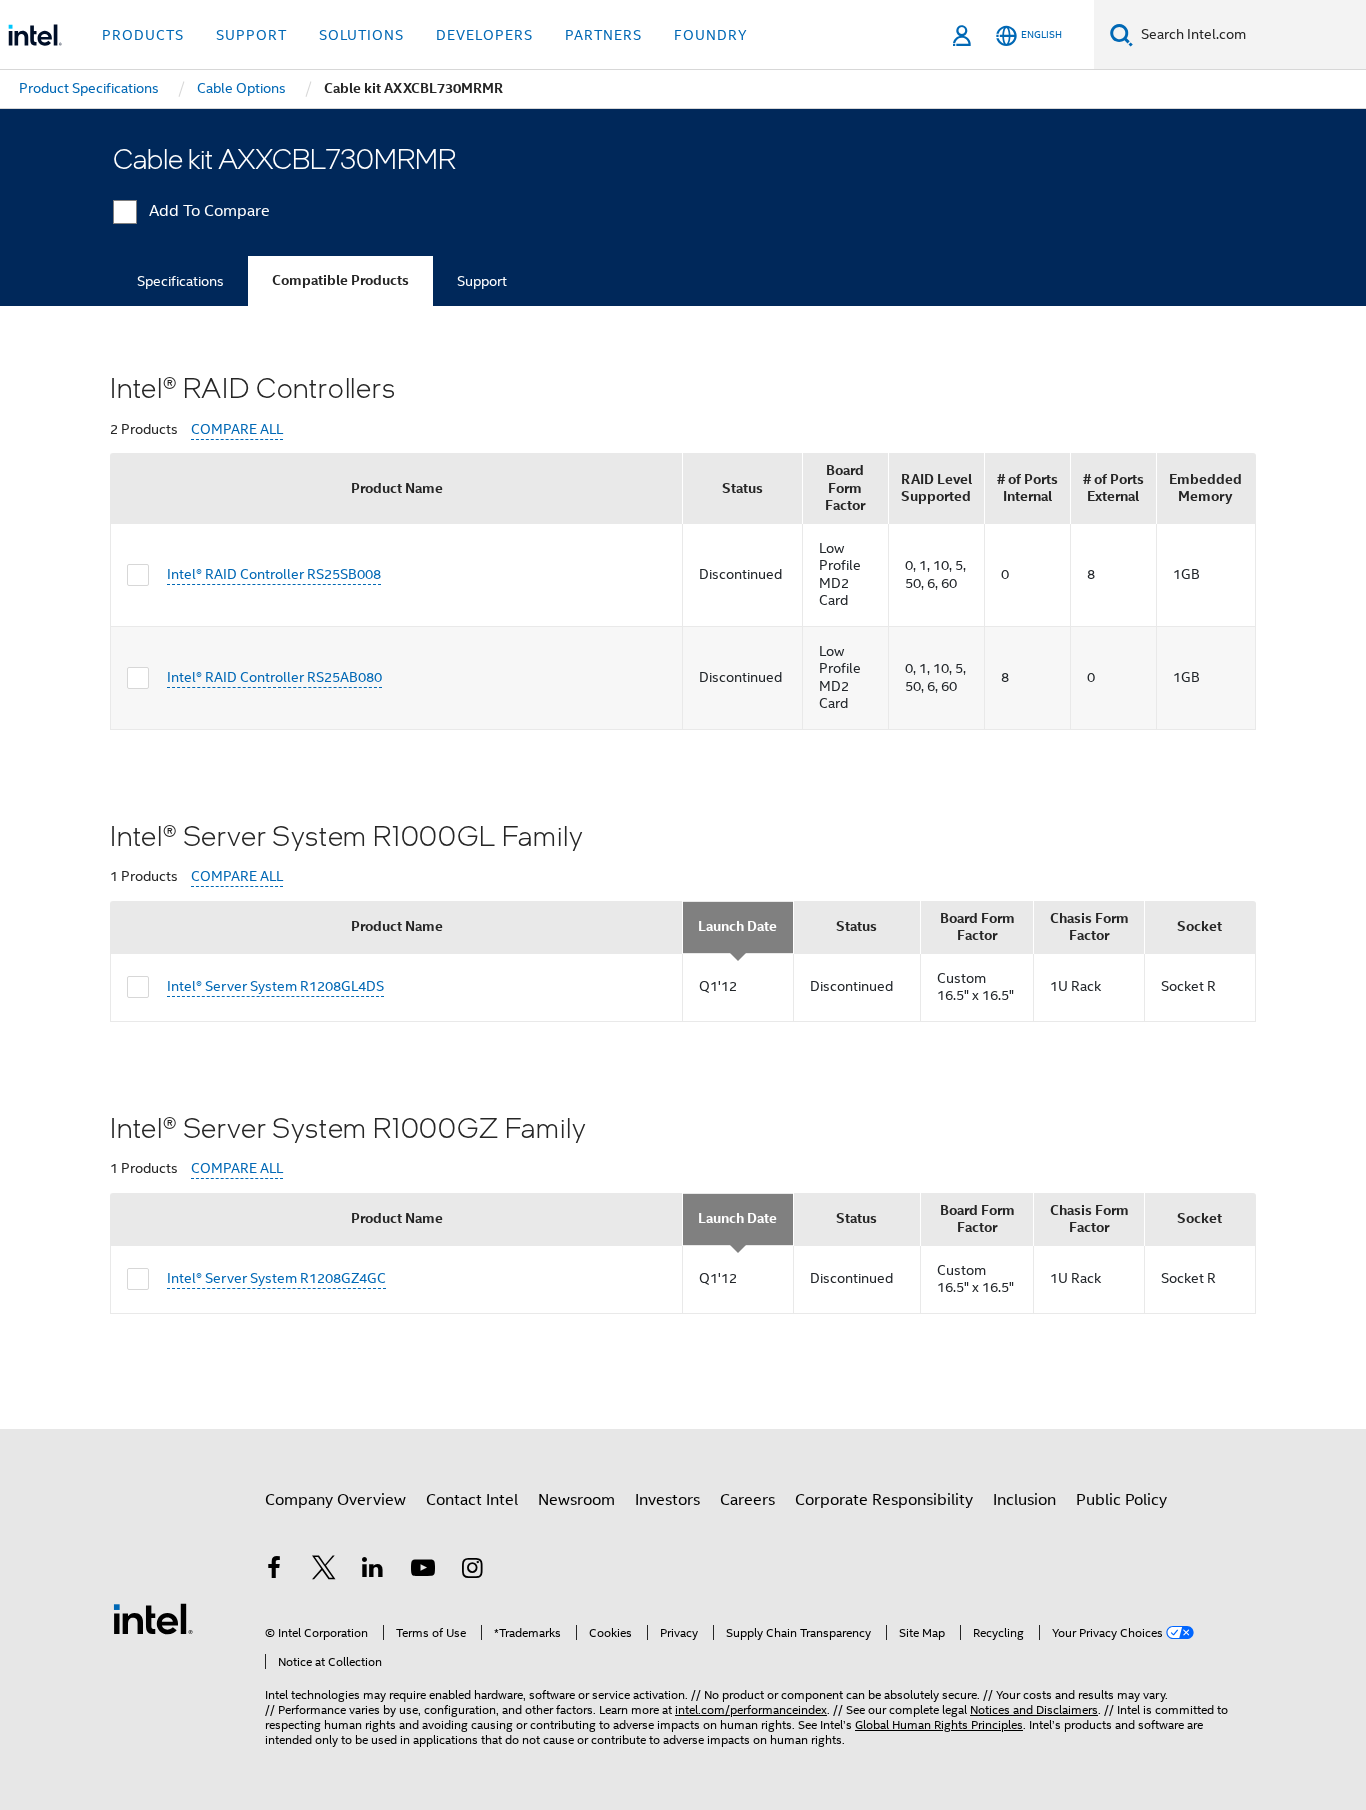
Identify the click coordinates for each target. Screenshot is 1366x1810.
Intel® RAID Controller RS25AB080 (274, 677)
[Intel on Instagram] (472, 1571)
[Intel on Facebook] (274, 1571)
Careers (747, 1500)
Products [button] (143, 35)
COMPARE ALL (237, 429)
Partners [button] (603, 35)
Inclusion (1024, 1500)
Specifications (180, 281)
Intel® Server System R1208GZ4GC (276, 1278)
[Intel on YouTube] (423, 1571)
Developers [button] (484, 35)
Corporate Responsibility (884, 1500)
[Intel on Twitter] (324, 1571)
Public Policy (1121, 1500)
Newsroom (576, 1500)
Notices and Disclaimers (1034, 1709)
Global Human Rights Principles (939, 1724)
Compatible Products (340, 280)
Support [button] (251, 35)
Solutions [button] (361, 35)
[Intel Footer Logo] (153, 1618)
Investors (667, 1500)
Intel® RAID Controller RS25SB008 (274, 574)
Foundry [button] (711, 35)
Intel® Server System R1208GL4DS (275, 986)
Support (482, 281)
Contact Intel (472, 1500)
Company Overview (335, 1500)
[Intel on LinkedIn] (373, 1571)
